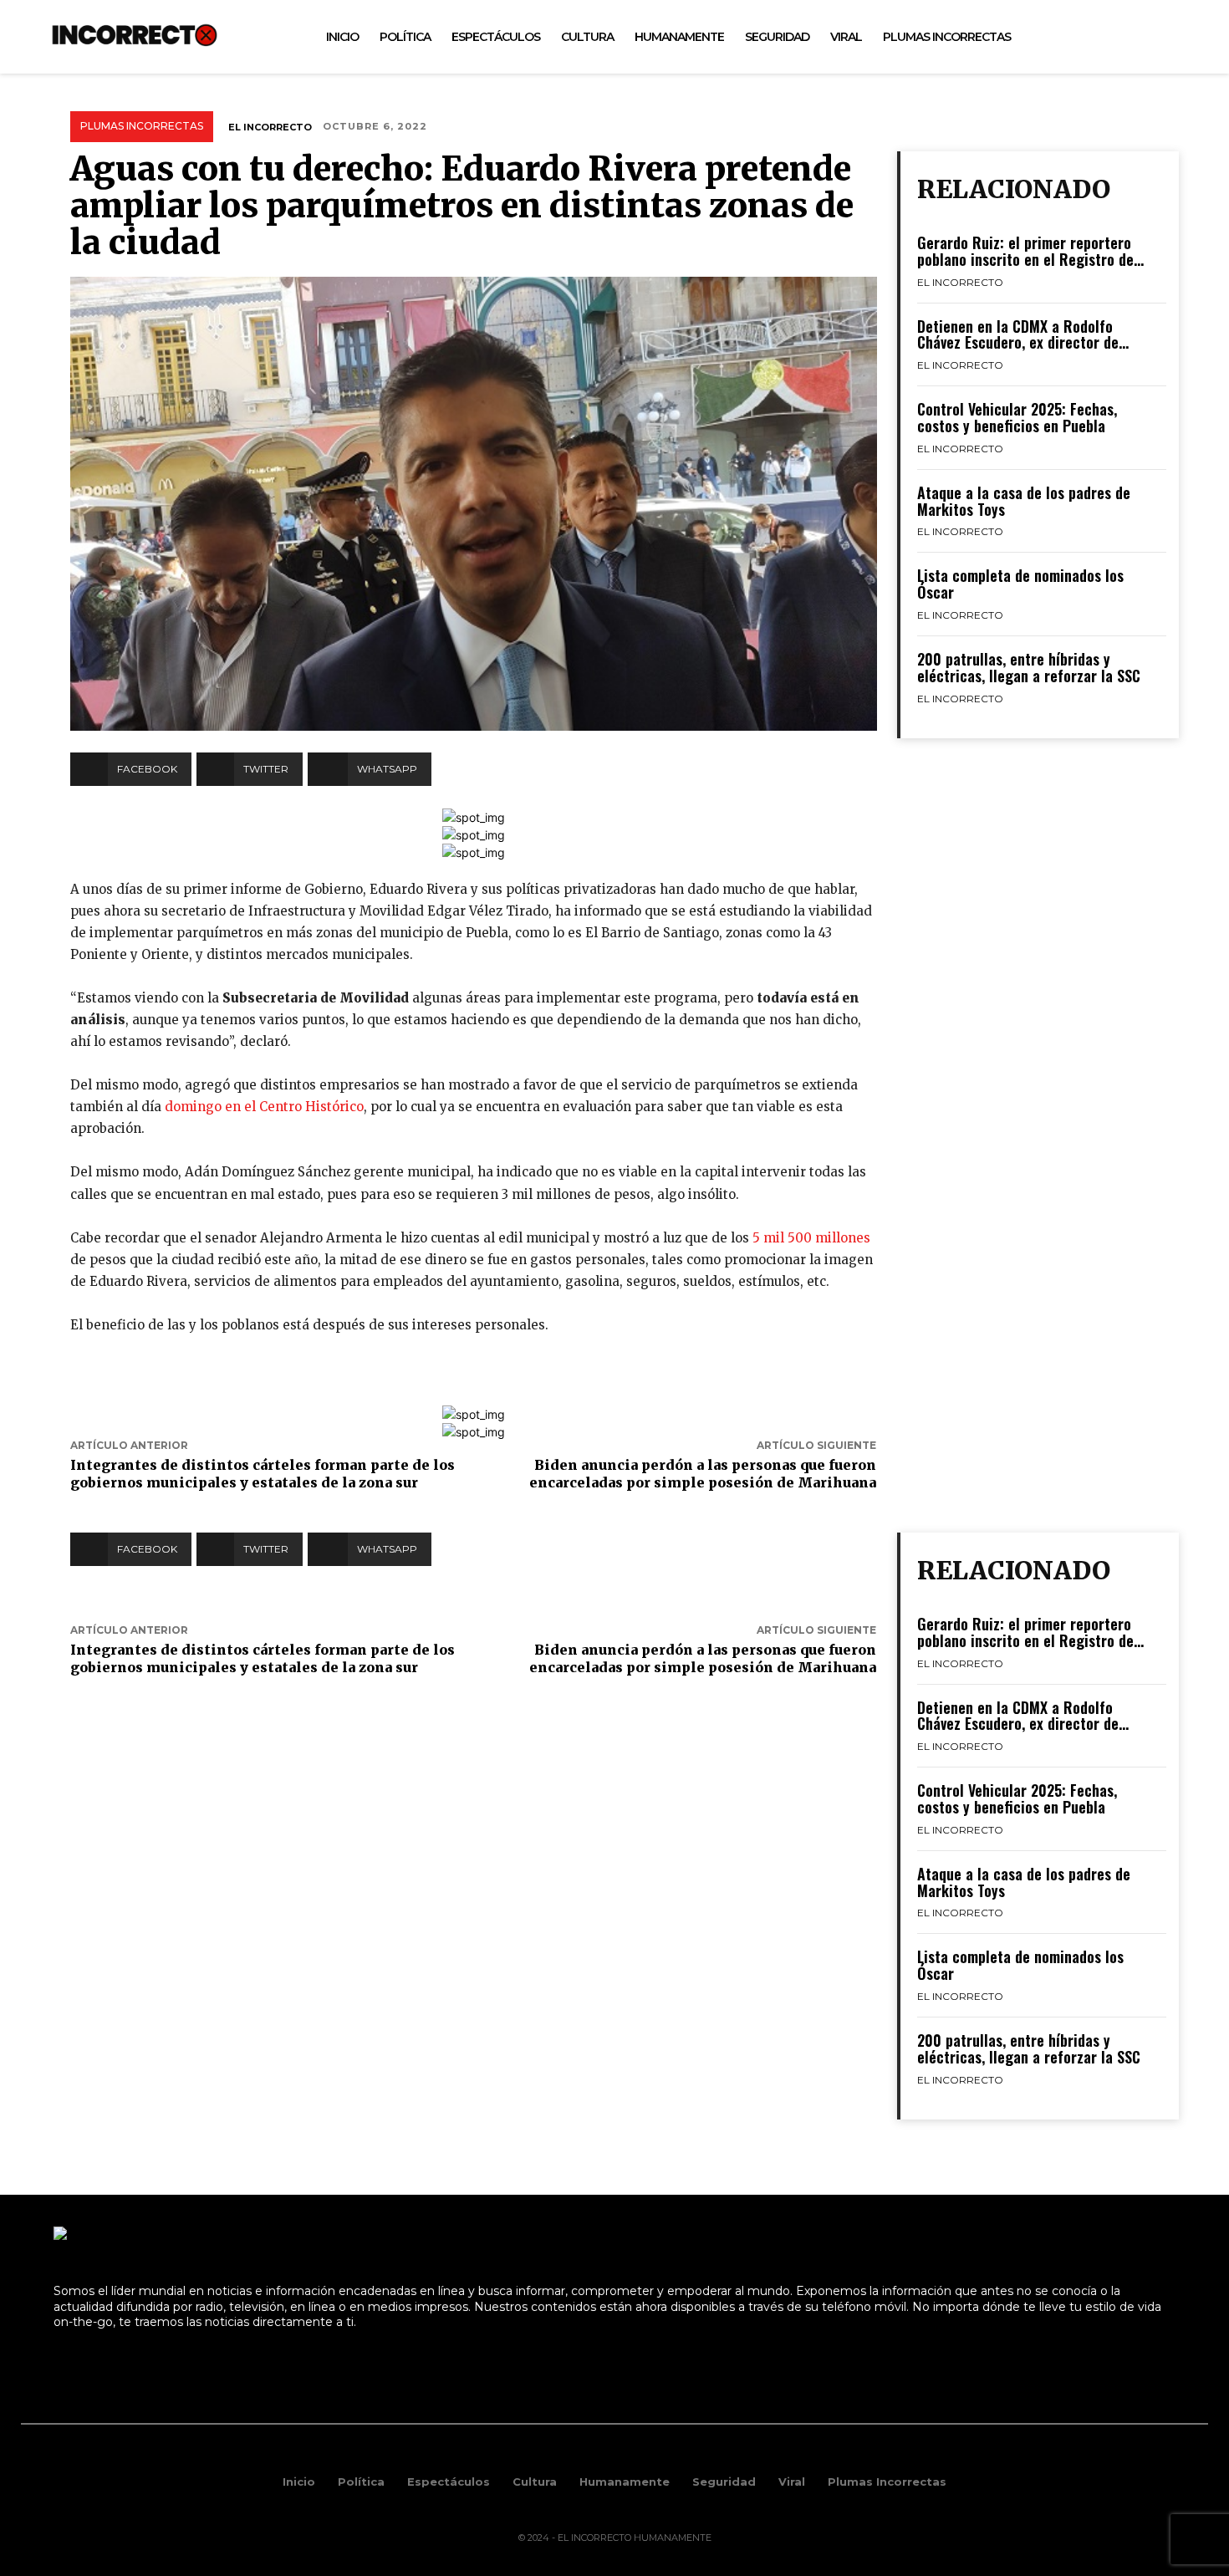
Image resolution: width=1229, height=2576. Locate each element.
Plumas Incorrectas (142, 126)
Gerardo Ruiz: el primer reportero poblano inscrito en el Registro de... (1030, 251)
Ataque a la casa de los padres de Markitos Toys (1024, 501)
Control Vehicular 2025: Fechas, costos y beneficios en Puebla (1017, 417)
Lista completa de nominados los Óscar (1020, 584)
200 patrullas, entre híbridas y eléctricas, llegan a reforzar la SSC (1029, 667)
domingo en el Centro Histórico (264, 1107)
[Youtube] (1153, 37)
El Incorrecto (270, 127)
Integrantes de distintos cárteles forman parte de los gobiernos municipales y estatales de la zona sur (263, 1474)
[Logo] (135, 35)
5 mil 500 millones (810, 1238)
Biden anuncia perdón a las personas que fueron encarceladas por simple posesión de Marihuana (703, 1474)
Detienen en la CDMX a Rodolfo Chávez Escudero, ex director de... (1023, 334)
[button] (1188, 37)
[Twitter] (1116, 37)
